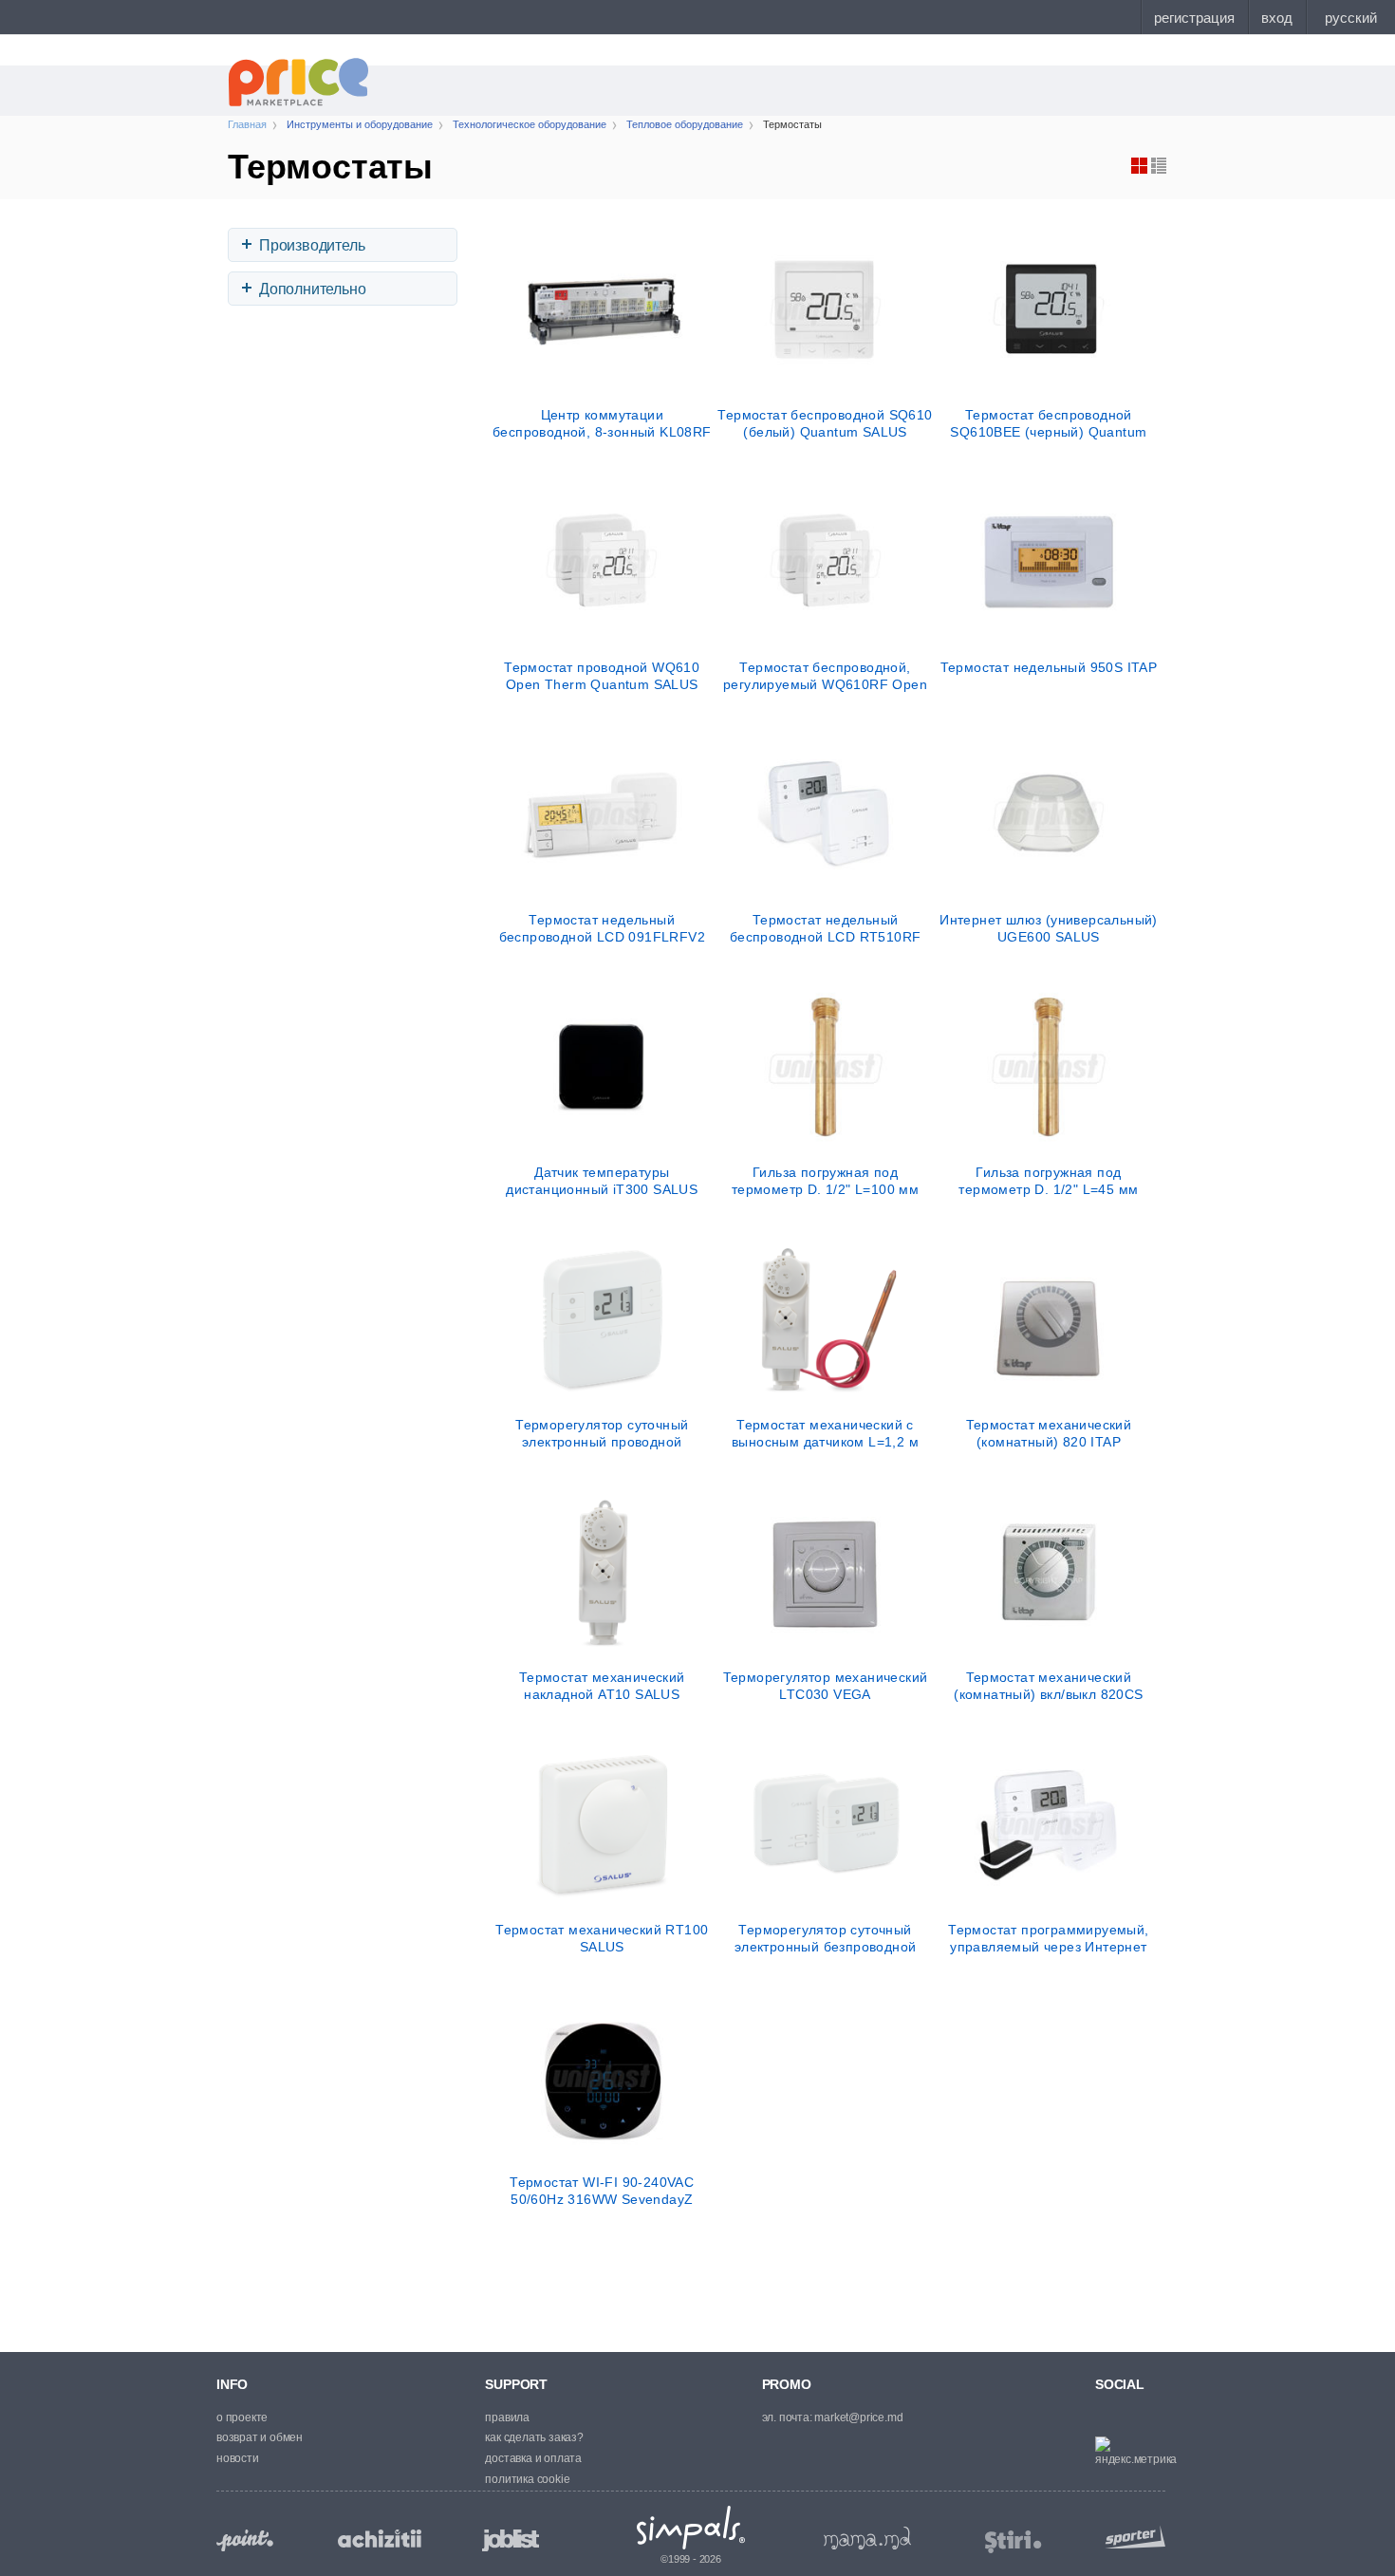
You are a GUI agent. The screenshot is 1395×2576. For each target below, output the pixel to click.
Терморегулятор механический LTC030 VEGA (826, 1686)
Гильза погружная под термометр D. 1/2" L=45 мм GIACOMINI (1048, 1181)
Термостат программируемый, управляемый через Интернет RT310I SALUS (1048, 1938)
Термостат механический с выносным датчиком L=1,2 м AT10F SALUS (825, 1433)
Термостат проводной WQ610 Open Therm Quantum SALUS (602, 676)
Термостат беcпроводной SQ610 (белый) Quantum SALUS (825, 423)
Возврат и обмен (260, 2437)
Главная (247, 124)
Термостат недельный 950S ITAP (1049, 667)
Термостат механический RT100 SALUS (602, 1938)
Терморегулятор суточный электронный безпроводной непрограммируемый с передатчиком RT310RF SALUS (825, 1938)
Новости (238, 2458)
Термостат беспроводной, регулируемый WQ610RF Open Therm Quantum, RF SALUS (825, 676)
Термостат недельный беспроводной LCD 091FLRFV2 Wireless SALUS (602, 928)
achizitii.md (380, 2539)
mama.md (867, 2538)
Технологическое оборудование (530, 124)
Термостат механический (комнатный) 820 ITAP (1049, 1433)
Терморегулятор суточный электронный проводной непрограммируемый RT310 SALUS (602, 1433)
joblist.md (511, 2540)
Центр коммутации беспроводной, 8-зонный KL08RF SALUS (602, 423)
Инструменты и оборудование (360, 124)
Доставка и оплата (533, 2458)
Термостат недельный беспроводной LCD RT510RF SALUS (826, 928)
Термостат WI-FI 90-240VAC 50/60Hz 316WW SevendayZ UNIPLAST (602, 2191)
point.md (245, 2540)
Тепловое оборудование (685, 124)
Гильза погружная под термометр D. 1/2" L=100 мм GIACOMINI (825, 1181)
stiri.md (1014, 2542)
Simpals (691, 2528)
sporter (1131, 2537)
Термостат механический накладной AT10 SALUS (602, 1686)
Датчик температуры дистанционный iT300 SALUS (602, 1181)
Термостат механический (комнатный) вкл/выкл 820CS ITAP (1048, 1686)
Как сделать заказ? (534, 2437)
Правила (507, 2417)
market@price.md (858, 2417)
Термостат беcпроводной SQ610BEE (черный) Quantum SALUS (1048, 423)
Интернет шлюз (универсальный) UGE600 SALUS (1049, 928)
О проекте (242, 2417)
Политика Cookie (527, 2479)
